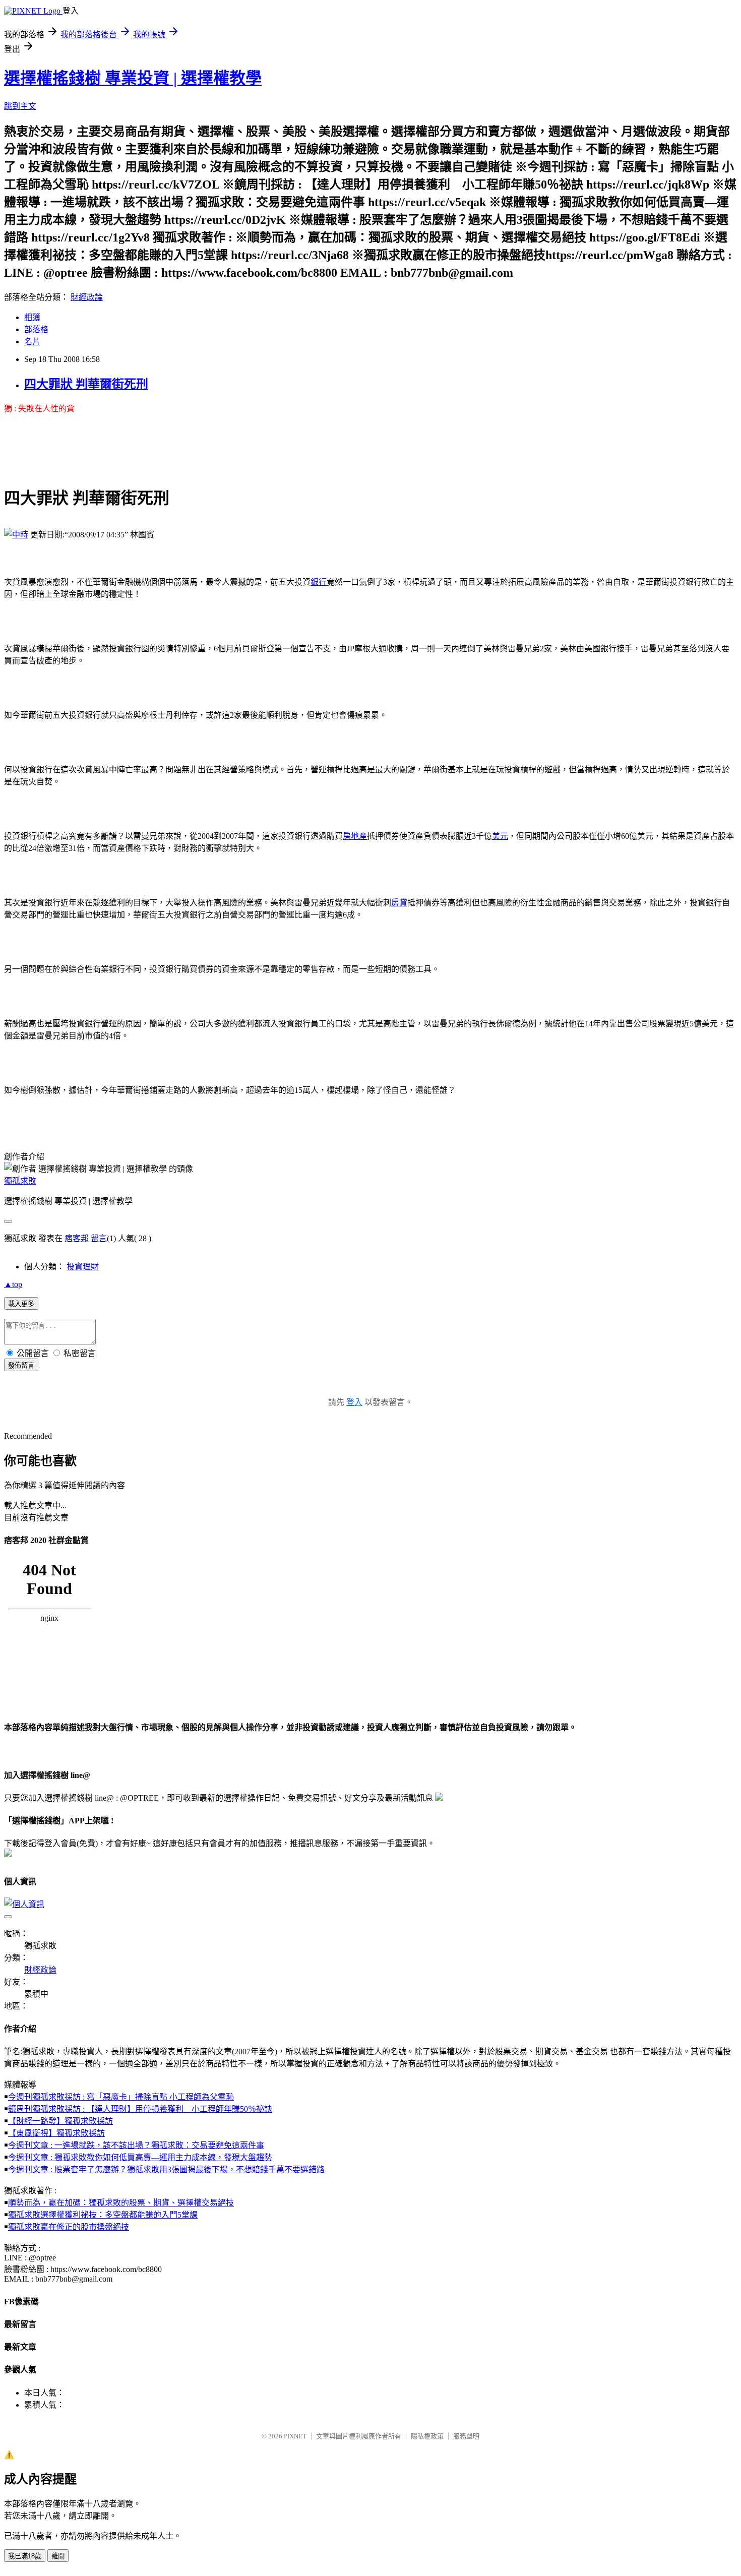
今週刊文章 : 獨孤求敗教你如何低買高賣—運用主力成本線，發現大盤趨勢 (140, 2157)
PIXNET (295, 2436)
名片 (32, 342)
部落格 (36, 329)
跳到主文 (20, 106)
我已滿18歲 (25, 2556)
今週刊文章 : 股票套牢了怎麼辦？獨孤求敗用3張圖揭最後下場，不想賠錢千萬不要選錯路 (166, 2169)
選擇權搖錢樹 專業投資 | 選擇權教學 (133, 78)
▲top (13, 1284)
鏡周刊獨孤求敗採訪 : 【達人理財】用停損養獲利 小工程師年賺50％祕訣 (140, 2109)
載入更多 (21, 1304)
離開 (58, 2556)
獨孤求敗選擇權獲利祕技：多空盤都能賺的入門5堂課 (103, 2215)
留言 (99, 1238)
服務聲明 (466, 2436)
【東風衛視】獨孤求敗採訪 (56, 2133)
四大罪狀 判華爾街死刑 (86, 384)
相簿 (32, 317)
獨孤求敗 (20, 1181)
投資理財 (83, 1267)
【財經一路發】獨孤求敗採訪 (60, 2121)
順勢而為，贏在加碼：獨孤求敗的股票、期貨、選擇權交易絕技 (121, 2203)
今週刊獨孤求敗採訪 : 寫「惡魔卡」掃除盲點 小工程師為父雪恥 (121, 2097)
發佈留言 (21, 1365)
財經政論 (87, 297)
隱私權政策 (427, 2436)
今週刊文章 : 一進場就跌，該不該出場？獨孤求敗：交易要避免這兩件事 (136, 2145)
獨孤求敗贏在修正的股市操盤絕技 (69, 2227)
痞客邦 (77, 1238)
